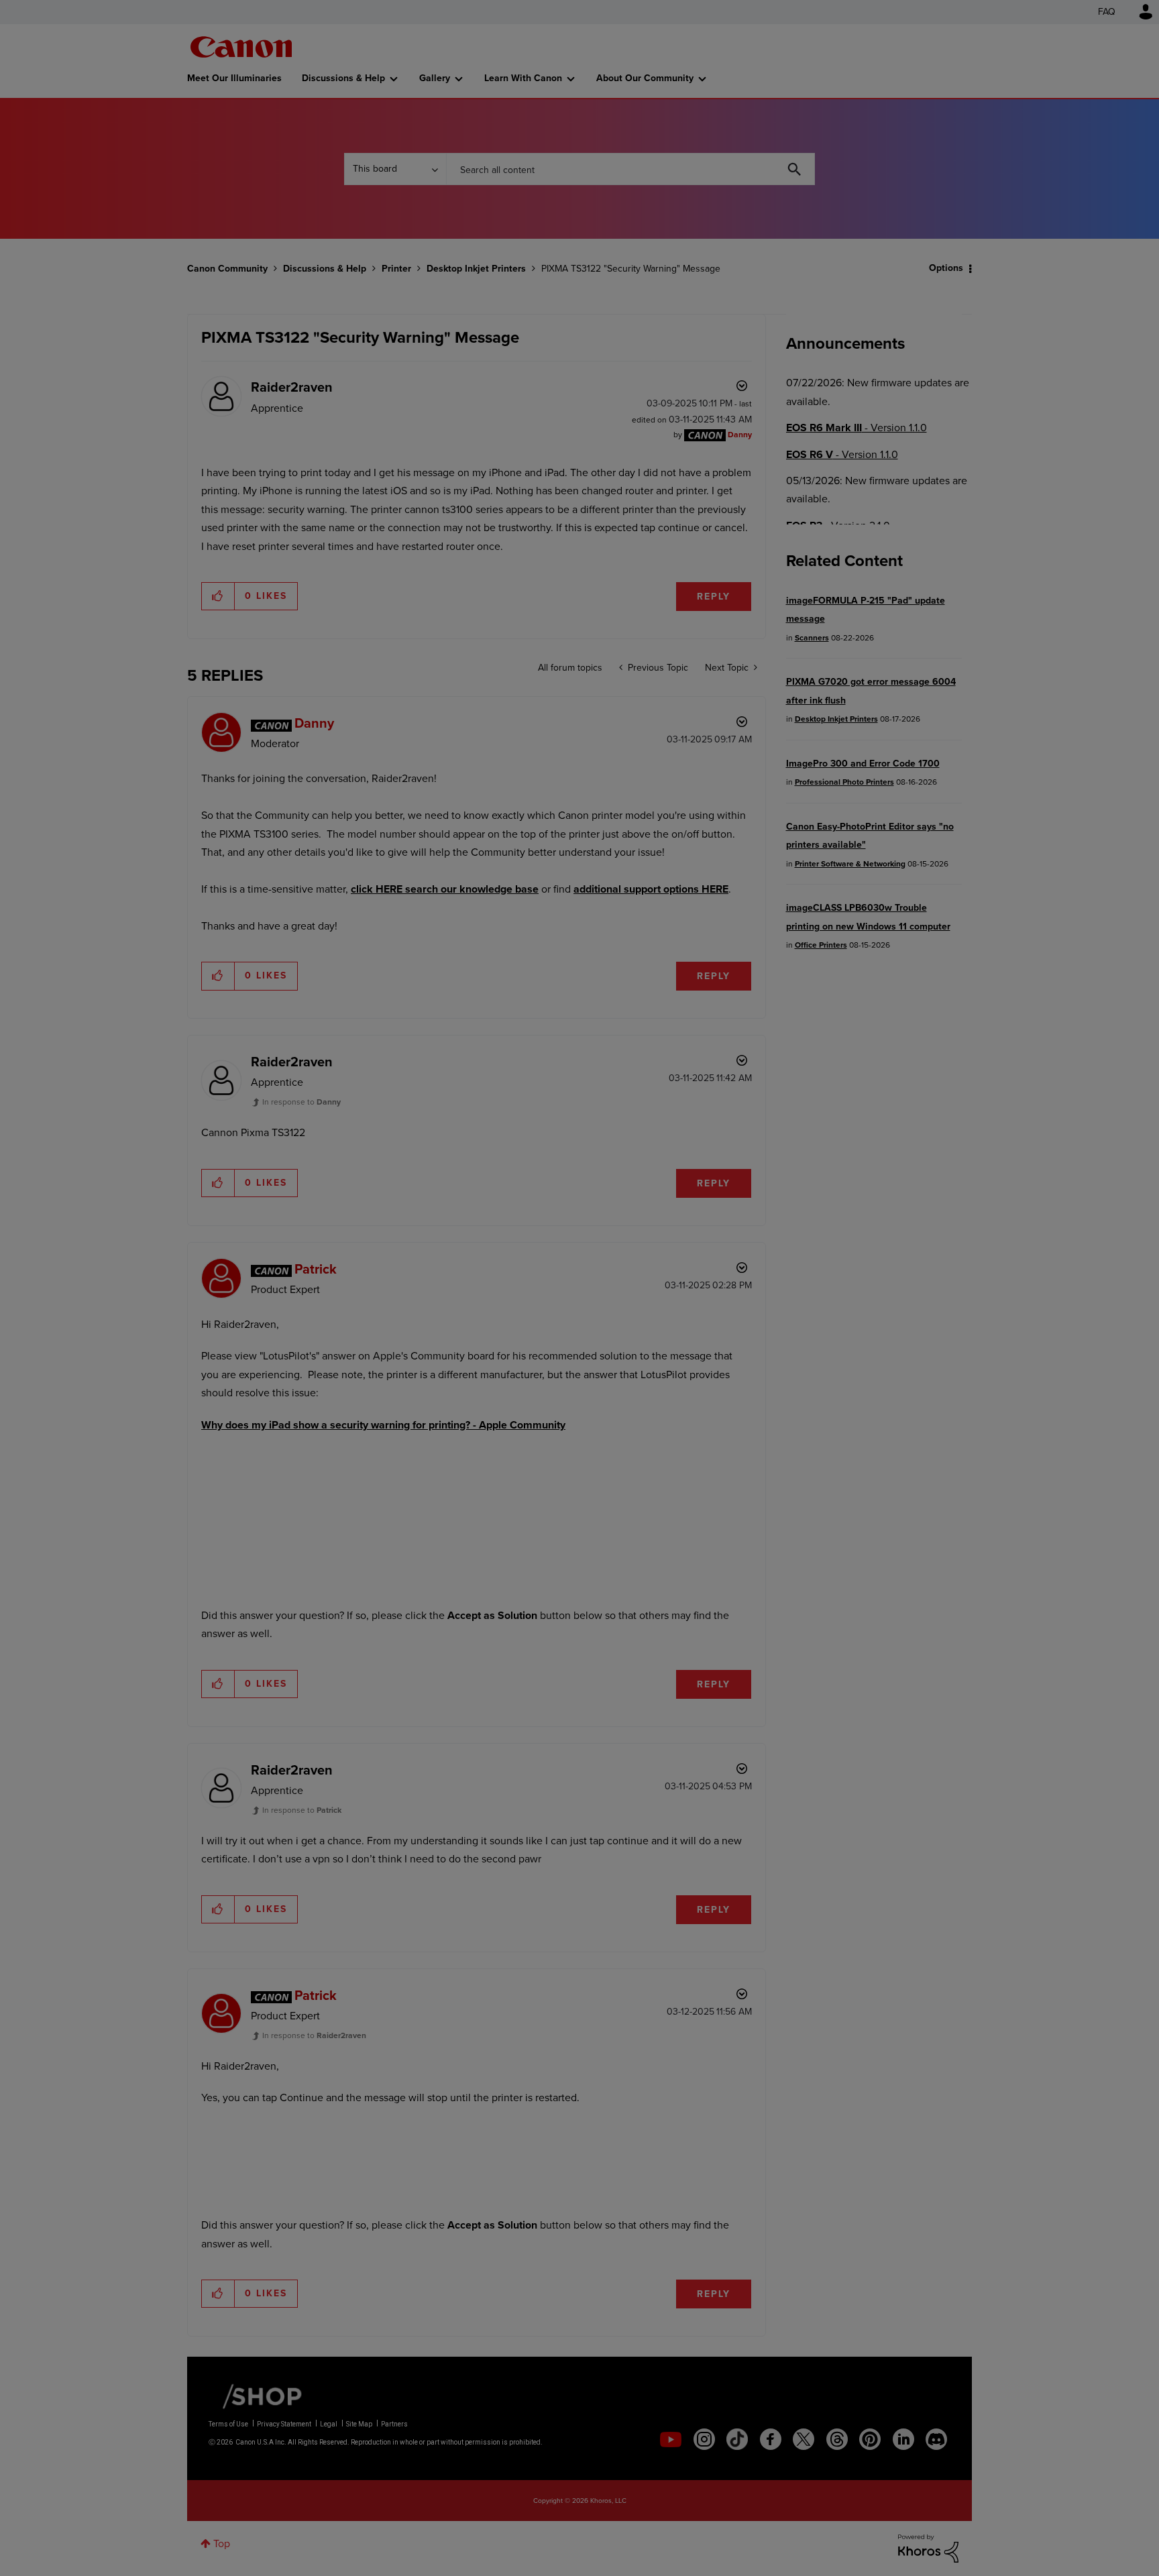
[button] (766, 1178)
